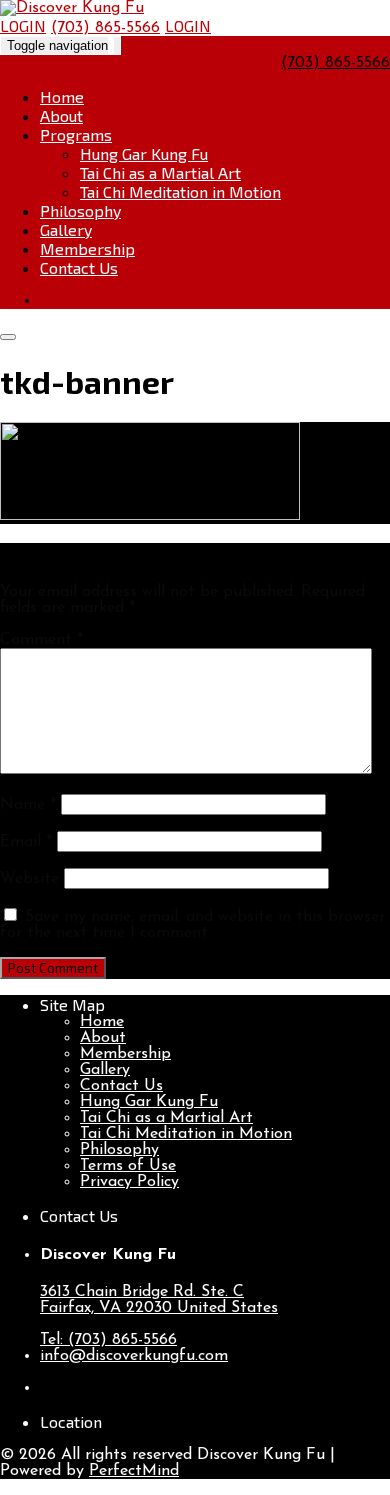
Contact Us (79, 267)
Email (26, 842)
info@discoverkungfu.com (134, 1356)
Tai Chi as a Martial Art (160, 172)
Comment (41, 640)
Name (28, 805)
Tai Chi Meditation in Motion (180, 191)
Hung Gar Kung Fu (144, 153)
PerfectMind (134, 1471)
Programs (76, 134)
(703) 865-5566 (105, 28)
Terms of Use (128, 1166)
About (61, 115)
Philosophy (80, 210)
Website (29, 879)
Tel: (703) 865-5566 (108, 1340)
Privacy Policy (129, 1182)
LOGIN (23, 25)
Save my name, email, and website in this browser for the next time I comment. (192, 925)
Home (62, 96)
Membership (87, 248)
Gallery (66, 229)
